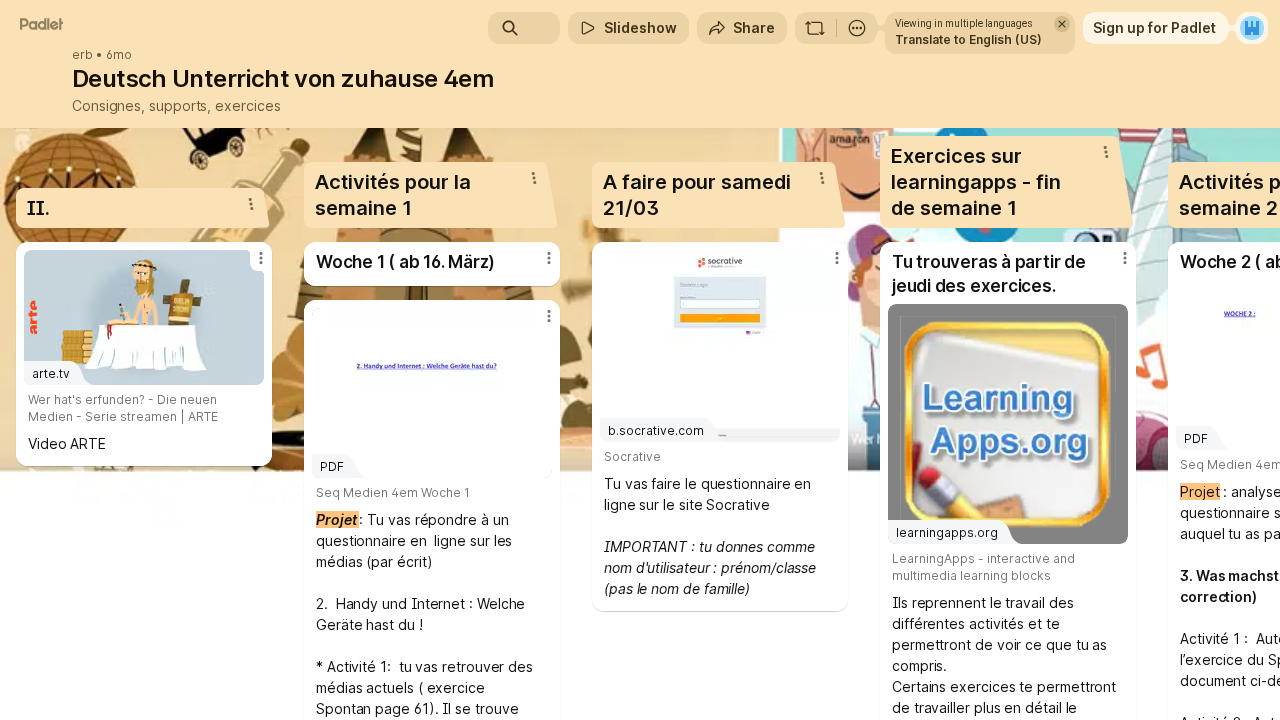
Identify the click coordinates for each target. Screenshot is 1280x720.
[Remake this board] (815, 28)
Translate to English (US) (968, 39)
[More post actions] (261, 258)
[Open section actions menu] (251, 204)
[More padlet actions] (857, 28)
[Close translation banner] (1062, 24)
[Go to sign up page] (1252, 28)
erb (82, 55)
